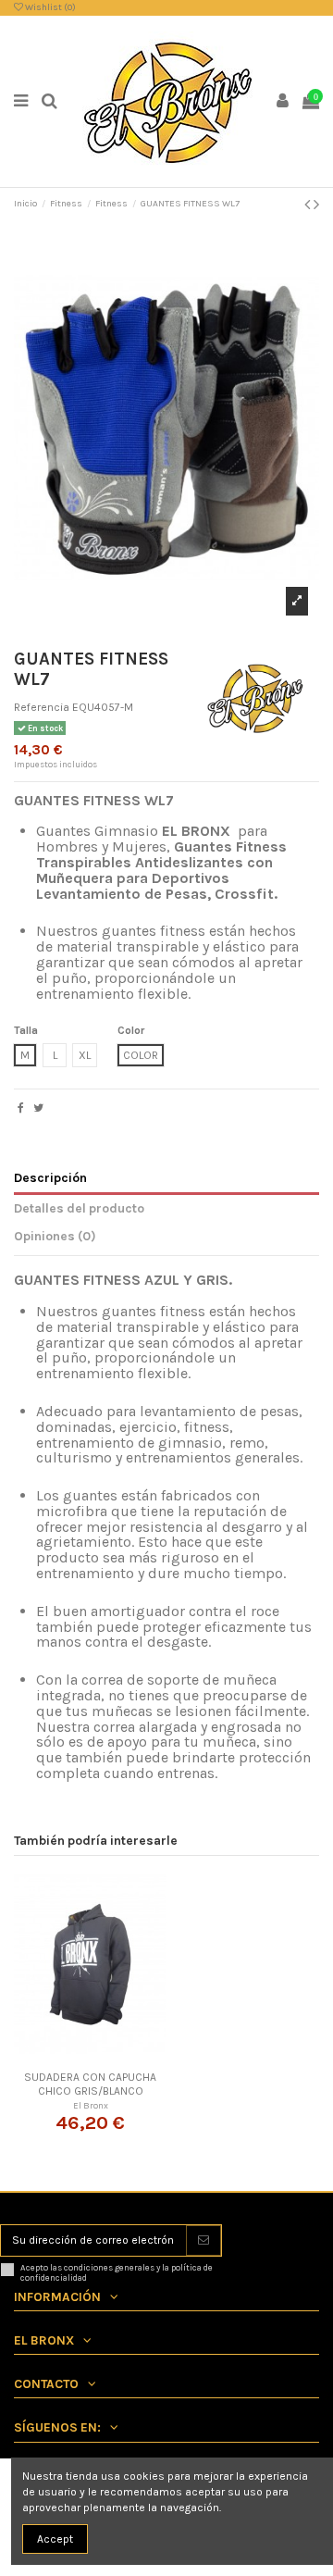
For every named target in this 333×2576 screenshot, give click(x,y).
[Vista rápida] (112, 2058)
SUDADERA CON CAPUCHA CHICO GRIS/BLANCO (90, 2084)
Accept (55, 2539)
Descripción (50, 1177)
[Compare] (91, 2058)
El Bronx (91, 2105)
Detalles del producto (79, 1208)
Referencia (42, 707)
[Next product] (316, 205)
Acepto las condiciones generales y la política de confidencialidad (117, 2273)
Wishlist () (49, 7)
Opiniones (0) (55, 1236)
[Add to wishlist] (68, 2058)
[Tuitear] (38, 1108)
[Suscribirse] (203, 2240)
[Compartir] (21, 1108)
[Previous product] (309, 205)
